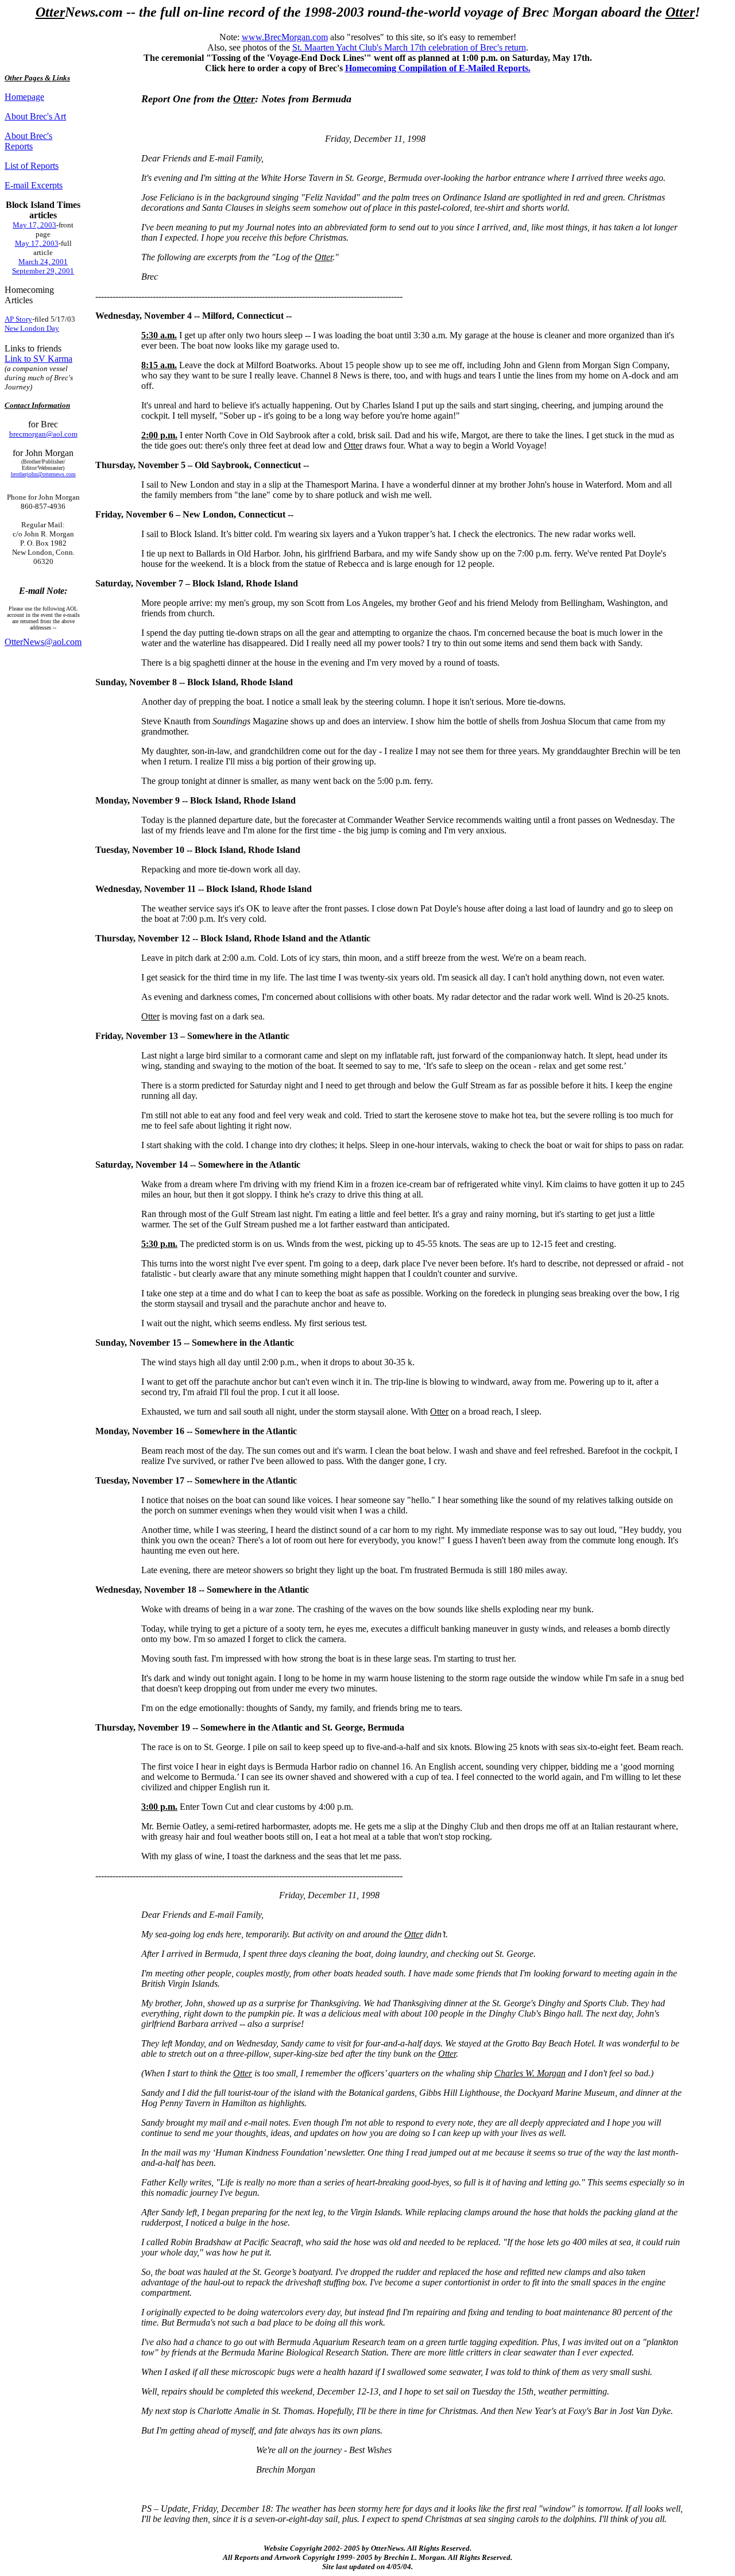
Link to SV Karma (38, 359)
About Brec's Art (35, 116)
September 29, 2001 (43, 271)
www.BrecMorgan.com (285, 37)
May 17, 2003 (34, 225)
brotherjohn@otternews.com (43, 474)
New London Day (32, 328)
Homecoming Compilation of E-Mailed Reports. (438, 68)
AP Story (18, 319)
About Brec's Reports (28, 141)
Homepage (24, 97)
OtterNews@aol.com (43, 642)
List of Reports (32, 166)
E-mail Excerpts (34, 185)
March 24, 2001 (43, 262)
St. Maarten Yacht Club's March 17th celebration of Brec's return (409, 47)
